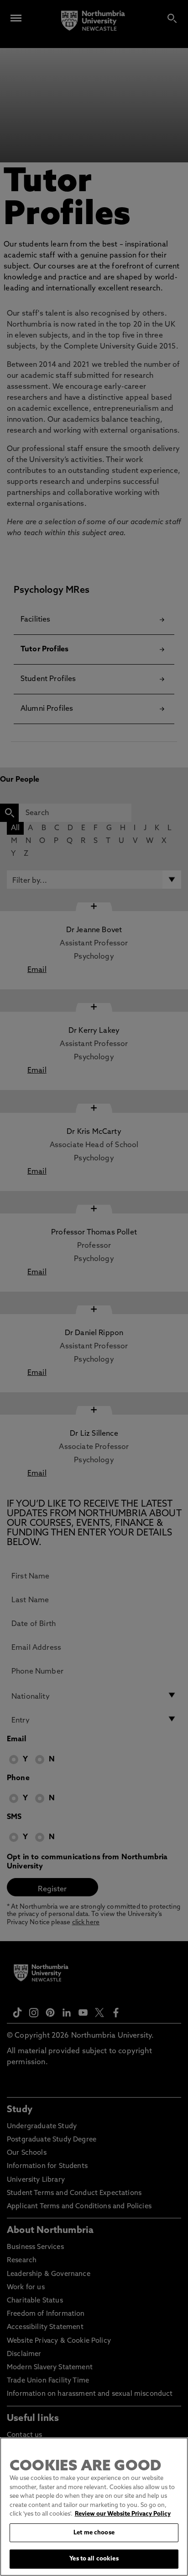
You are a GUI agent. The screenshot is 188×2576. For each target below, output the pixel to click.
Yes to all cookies (94, 2559)
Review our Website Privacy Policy (123, 2514)
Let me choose (94, 2533)
